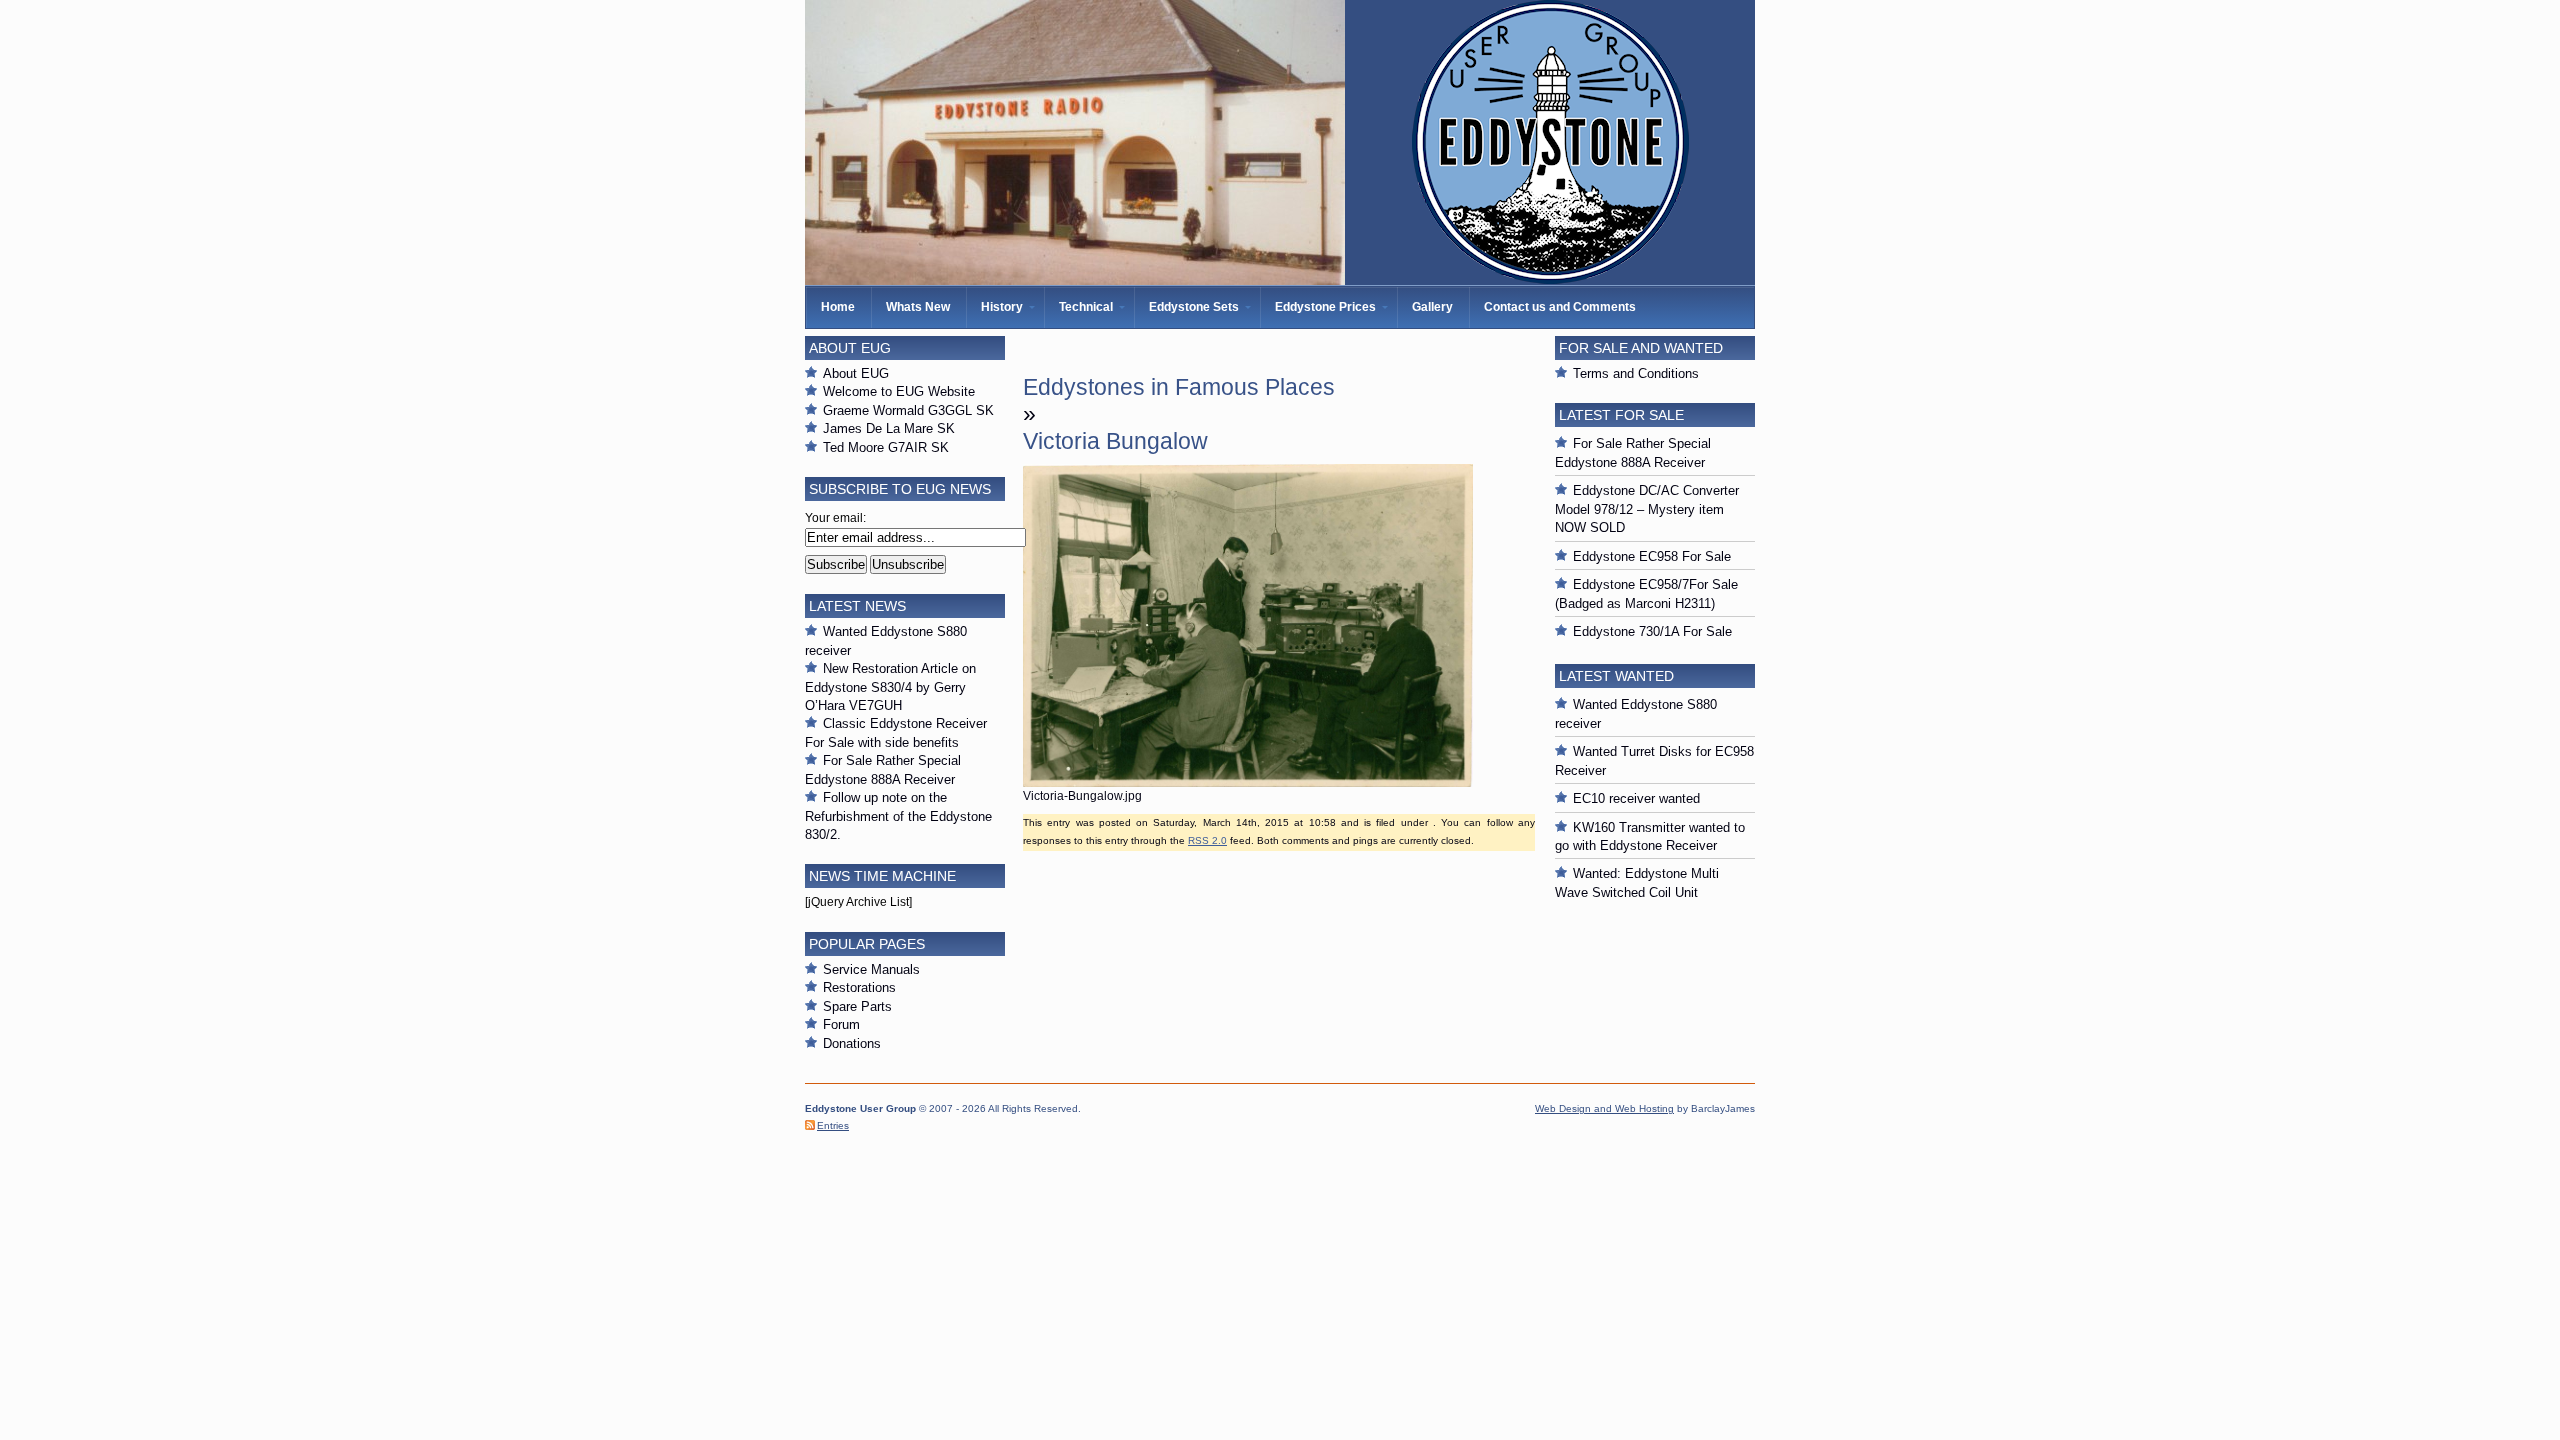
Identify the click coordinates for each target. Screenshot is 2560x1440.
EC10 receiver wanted (1636, 798)
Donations (852, 1043)
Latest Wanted (1616, 676)
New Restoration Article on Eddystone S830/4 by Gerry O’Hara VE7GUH (890, 687)
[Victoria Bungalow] (1248, 783)
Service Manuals (871, 969)
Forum (841, 1024)
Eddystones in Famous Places (1179, 387)
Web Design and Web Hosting (1604, 1108)
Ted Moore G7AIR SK (886, 447)
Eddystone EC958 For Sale (1652, 556)
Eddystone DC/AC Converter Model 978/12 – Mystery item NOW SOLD (1647, 509)
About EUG (856, 373)
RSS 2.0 (1207, 840)
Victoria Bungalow (1115, 441)
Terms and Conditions (1636, 373)
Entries (833, 1125)
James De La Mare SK (889, 428)
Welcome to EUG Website (899, 391)
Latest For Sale (1621, 415)
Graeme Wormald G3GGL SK (908, 410)
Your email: (835, 518)
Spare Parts (857, 1006)
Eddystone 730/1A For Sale (1652, 631)
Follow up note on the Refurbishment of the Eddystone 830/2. (898, 816)
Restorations (859, 987)
